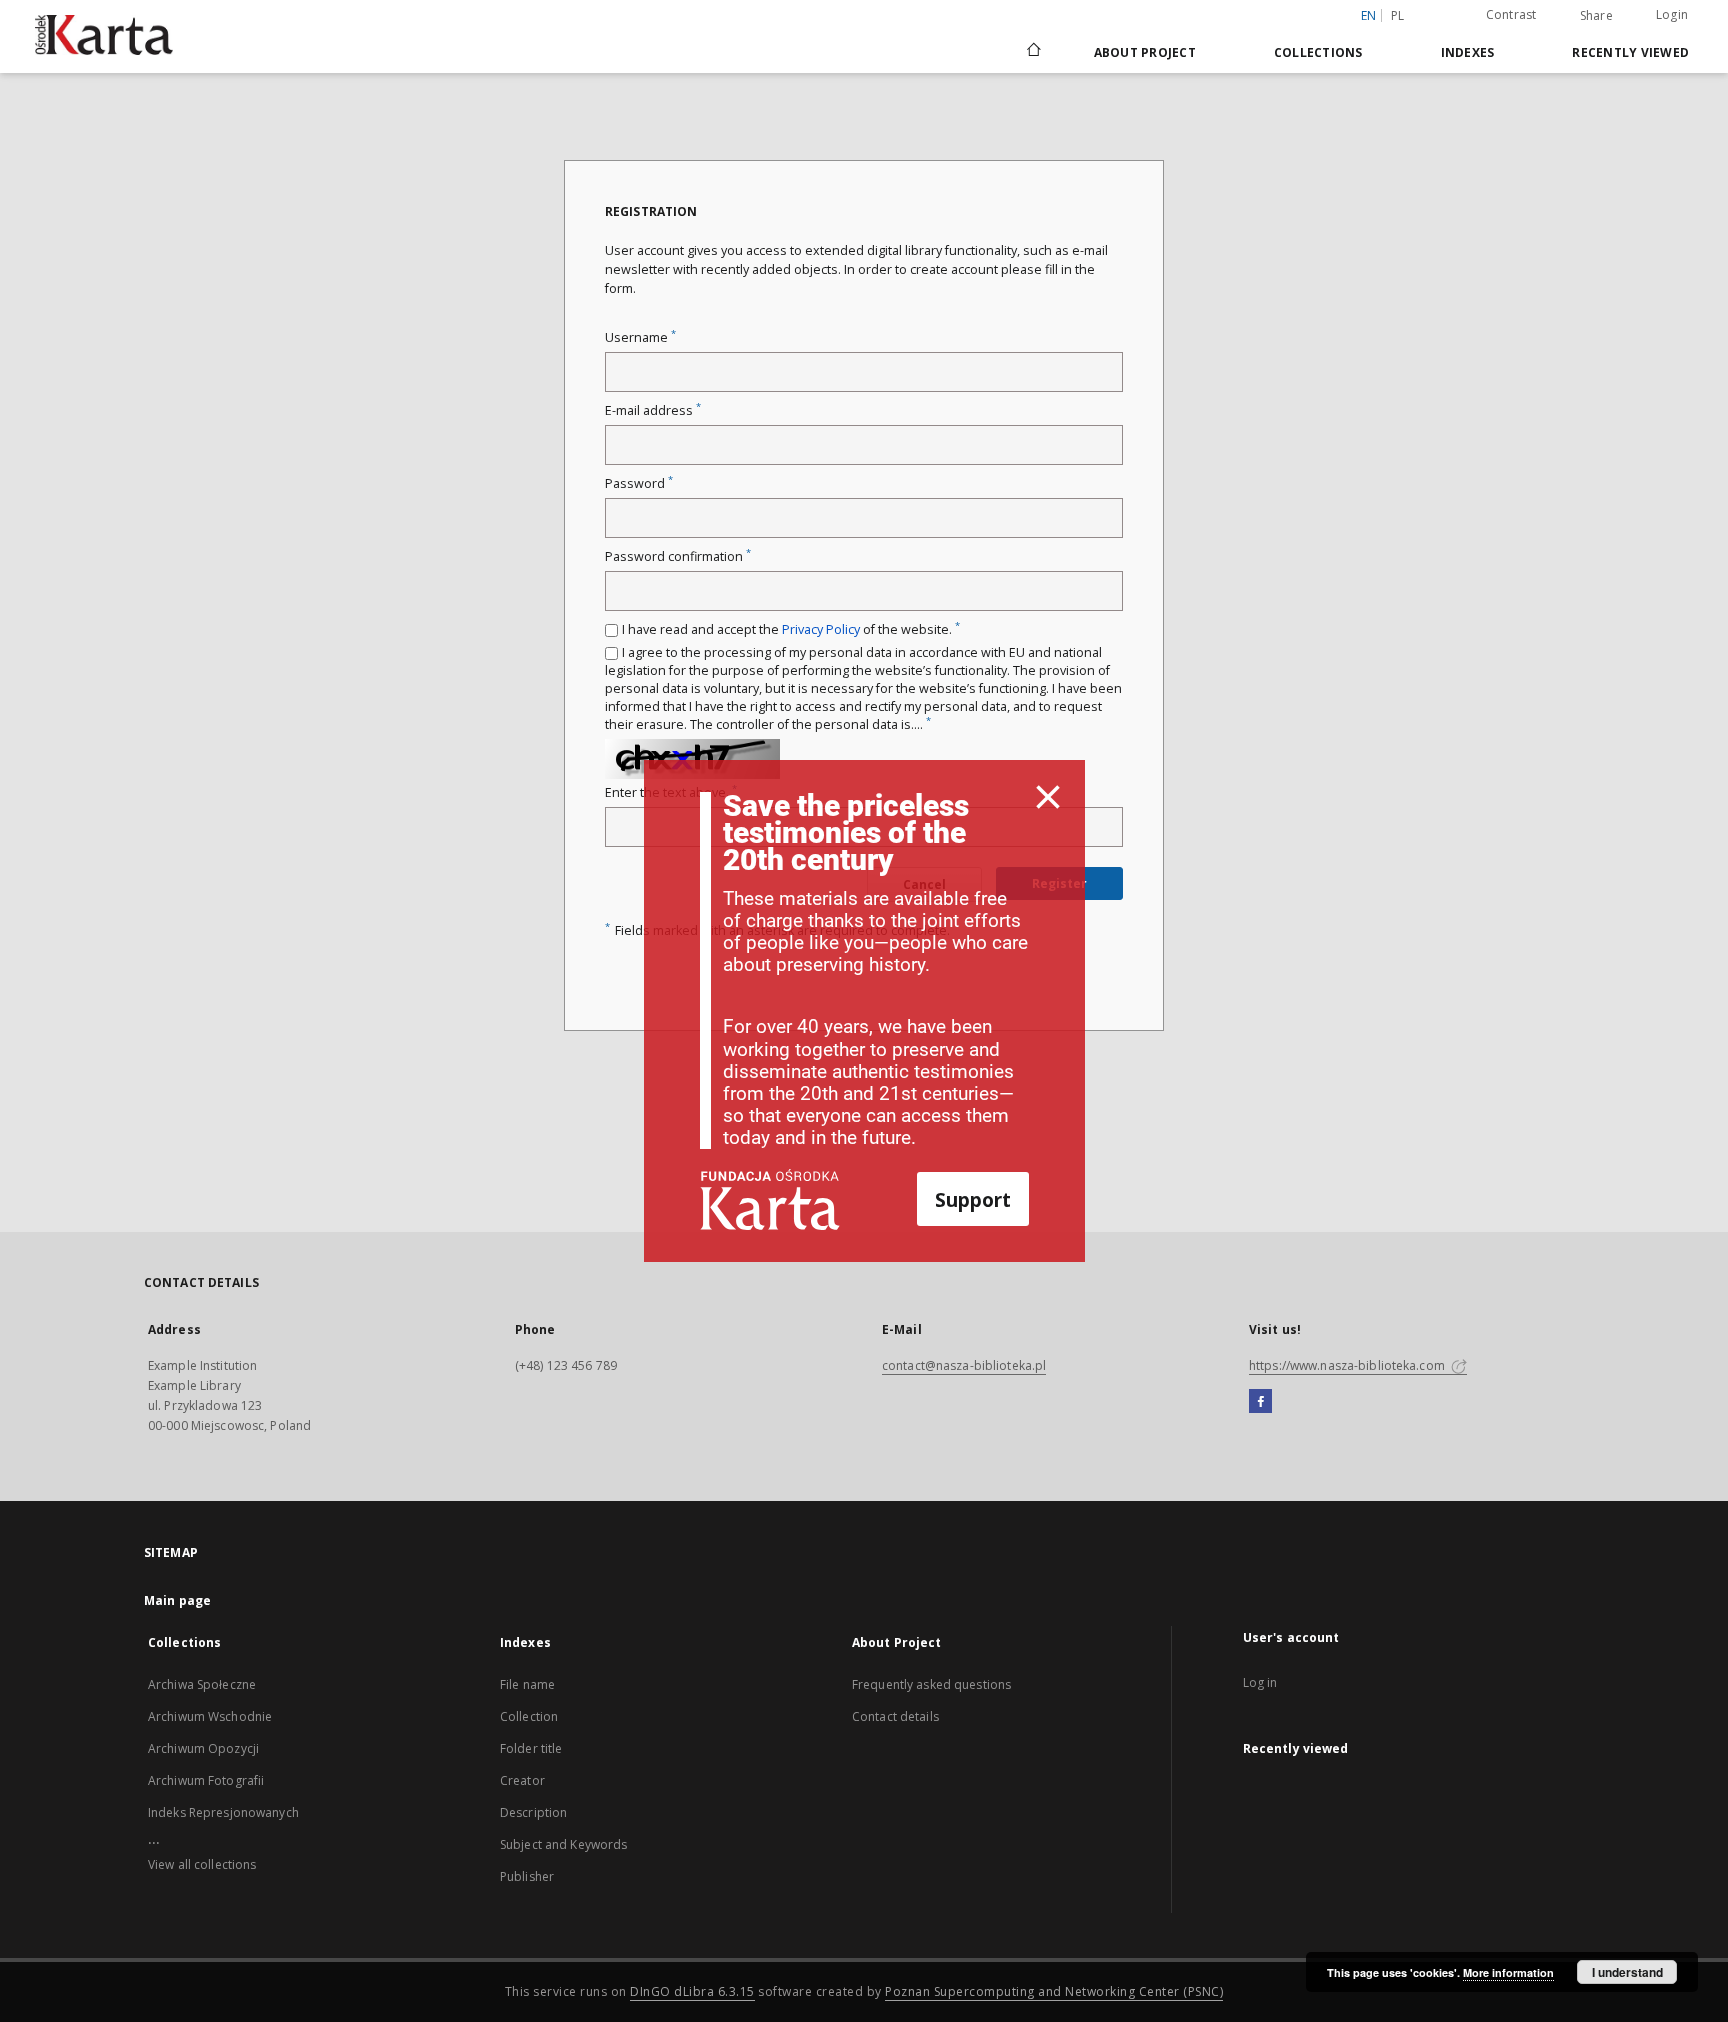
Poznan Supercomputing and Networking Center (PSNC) (1054, 1991)
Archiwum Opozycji (203, 1748)
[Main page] (1032, 52)
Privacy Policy (821, 629)
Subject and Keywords (563, 1844)
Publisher (527, 1876)
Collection (529, 1716)
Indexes (1468, 52)
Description (533, 1812)
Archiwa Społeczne (202, 1684)
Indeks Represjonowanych (223, 1812)
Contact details (895, 1716)
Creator (522, 1780)
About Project (1145, 52)
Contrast (1511, 14)
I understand (1627, 1972)
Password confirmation (678, 556)
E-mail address (653, 410)
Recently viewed (1630, 52)
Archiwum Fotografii (206, 1780)
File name (527, 1684)
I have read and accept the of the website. (791, 629)
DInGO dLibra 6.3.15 (692, 1991)
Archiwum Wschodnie (210, 1716)
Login (1672, 14)
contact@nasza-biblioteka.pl (964, 1365)
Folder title (531, 1748)
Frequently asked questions (931, 1684)
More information (1508, 1972)
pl (1398, 15)
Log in (1260, 1682)
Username (640, 337)
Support (973, 1199)
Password (639, 483)
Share (1596, 16)
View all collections (202, 1864)
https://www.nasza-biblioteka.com (1348, 1365)
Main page (177, 1600)
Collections (1318, 52)
